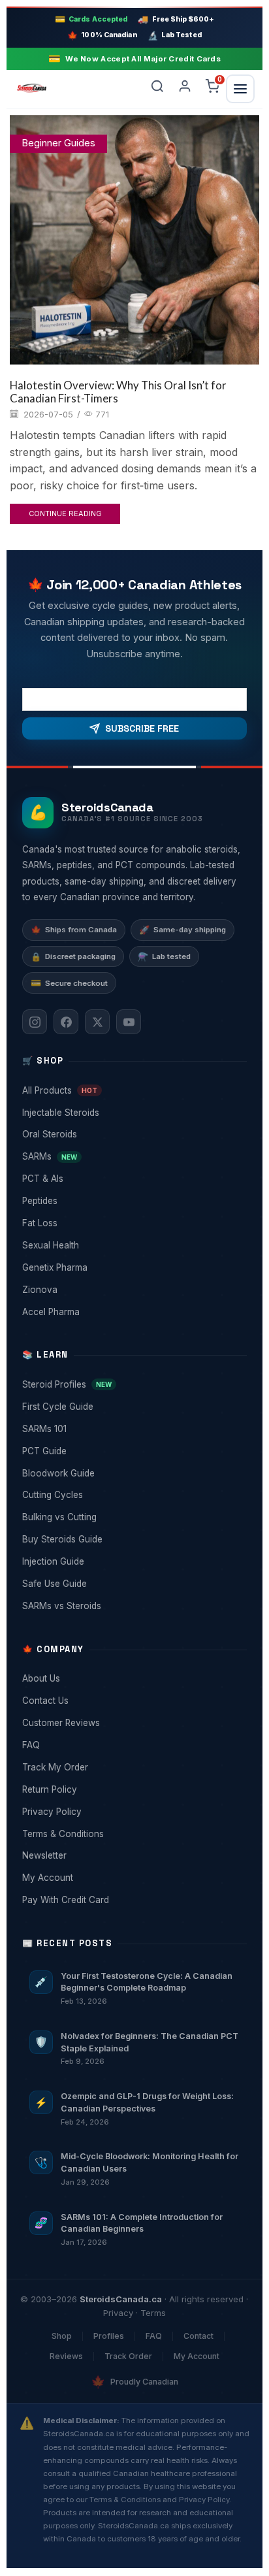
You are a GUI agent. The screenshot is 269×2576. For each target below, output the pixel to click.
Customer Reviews (133, 1723)
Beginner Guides (58, 143)
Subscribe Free (142, 728)
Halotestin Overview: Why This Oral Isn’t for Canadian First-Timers (118, 392)
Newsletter (133, 1855)
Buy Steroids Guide (133, 1539)
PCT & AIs (133, 1179)
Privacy (118, 2313)
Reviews (66, 2356)
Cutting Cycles (133, 1495)
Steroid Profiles (133, 1384)
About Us (133, 1678)
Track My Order (133, 1767)
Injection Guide (133, 1561)
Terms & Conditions (133, 1834)
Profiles (109, 2336)
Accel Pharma (133, 1312)
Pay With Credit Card (133, 1900)
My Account (133, 1878)
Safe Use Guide (133, 1584)
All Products (133, 1090)
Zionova (133, 1290)
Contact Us (133, 1701)
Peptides (133, 1201)
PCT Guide (133, 1451)
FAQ (133, 1745)
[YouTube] (129, 1022)
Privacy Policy (133, 1812)
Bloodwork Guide (133, 1473)
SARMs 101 (133, 1429)
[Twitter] (97, 1022)
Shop (62, 2336)
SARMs (133, 1156)
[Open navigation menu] (240, 89)
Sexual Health (133, 1245)
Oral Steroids (133, 1134)
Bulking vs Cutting (133, 1517)
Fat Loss (133, 1223)
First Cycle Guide (133, 1407)
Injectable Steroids (133, 1113)
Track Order (128, 2356)
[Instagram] (35, 1022)
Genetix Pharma (133, 1267)
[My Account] (185, 89)
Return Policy (133, 1789)
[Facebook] (66, 1022)
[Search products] (157, 89)
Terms (153, 2313)
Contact (198, 2336)
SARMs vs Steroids (133, 1606)
